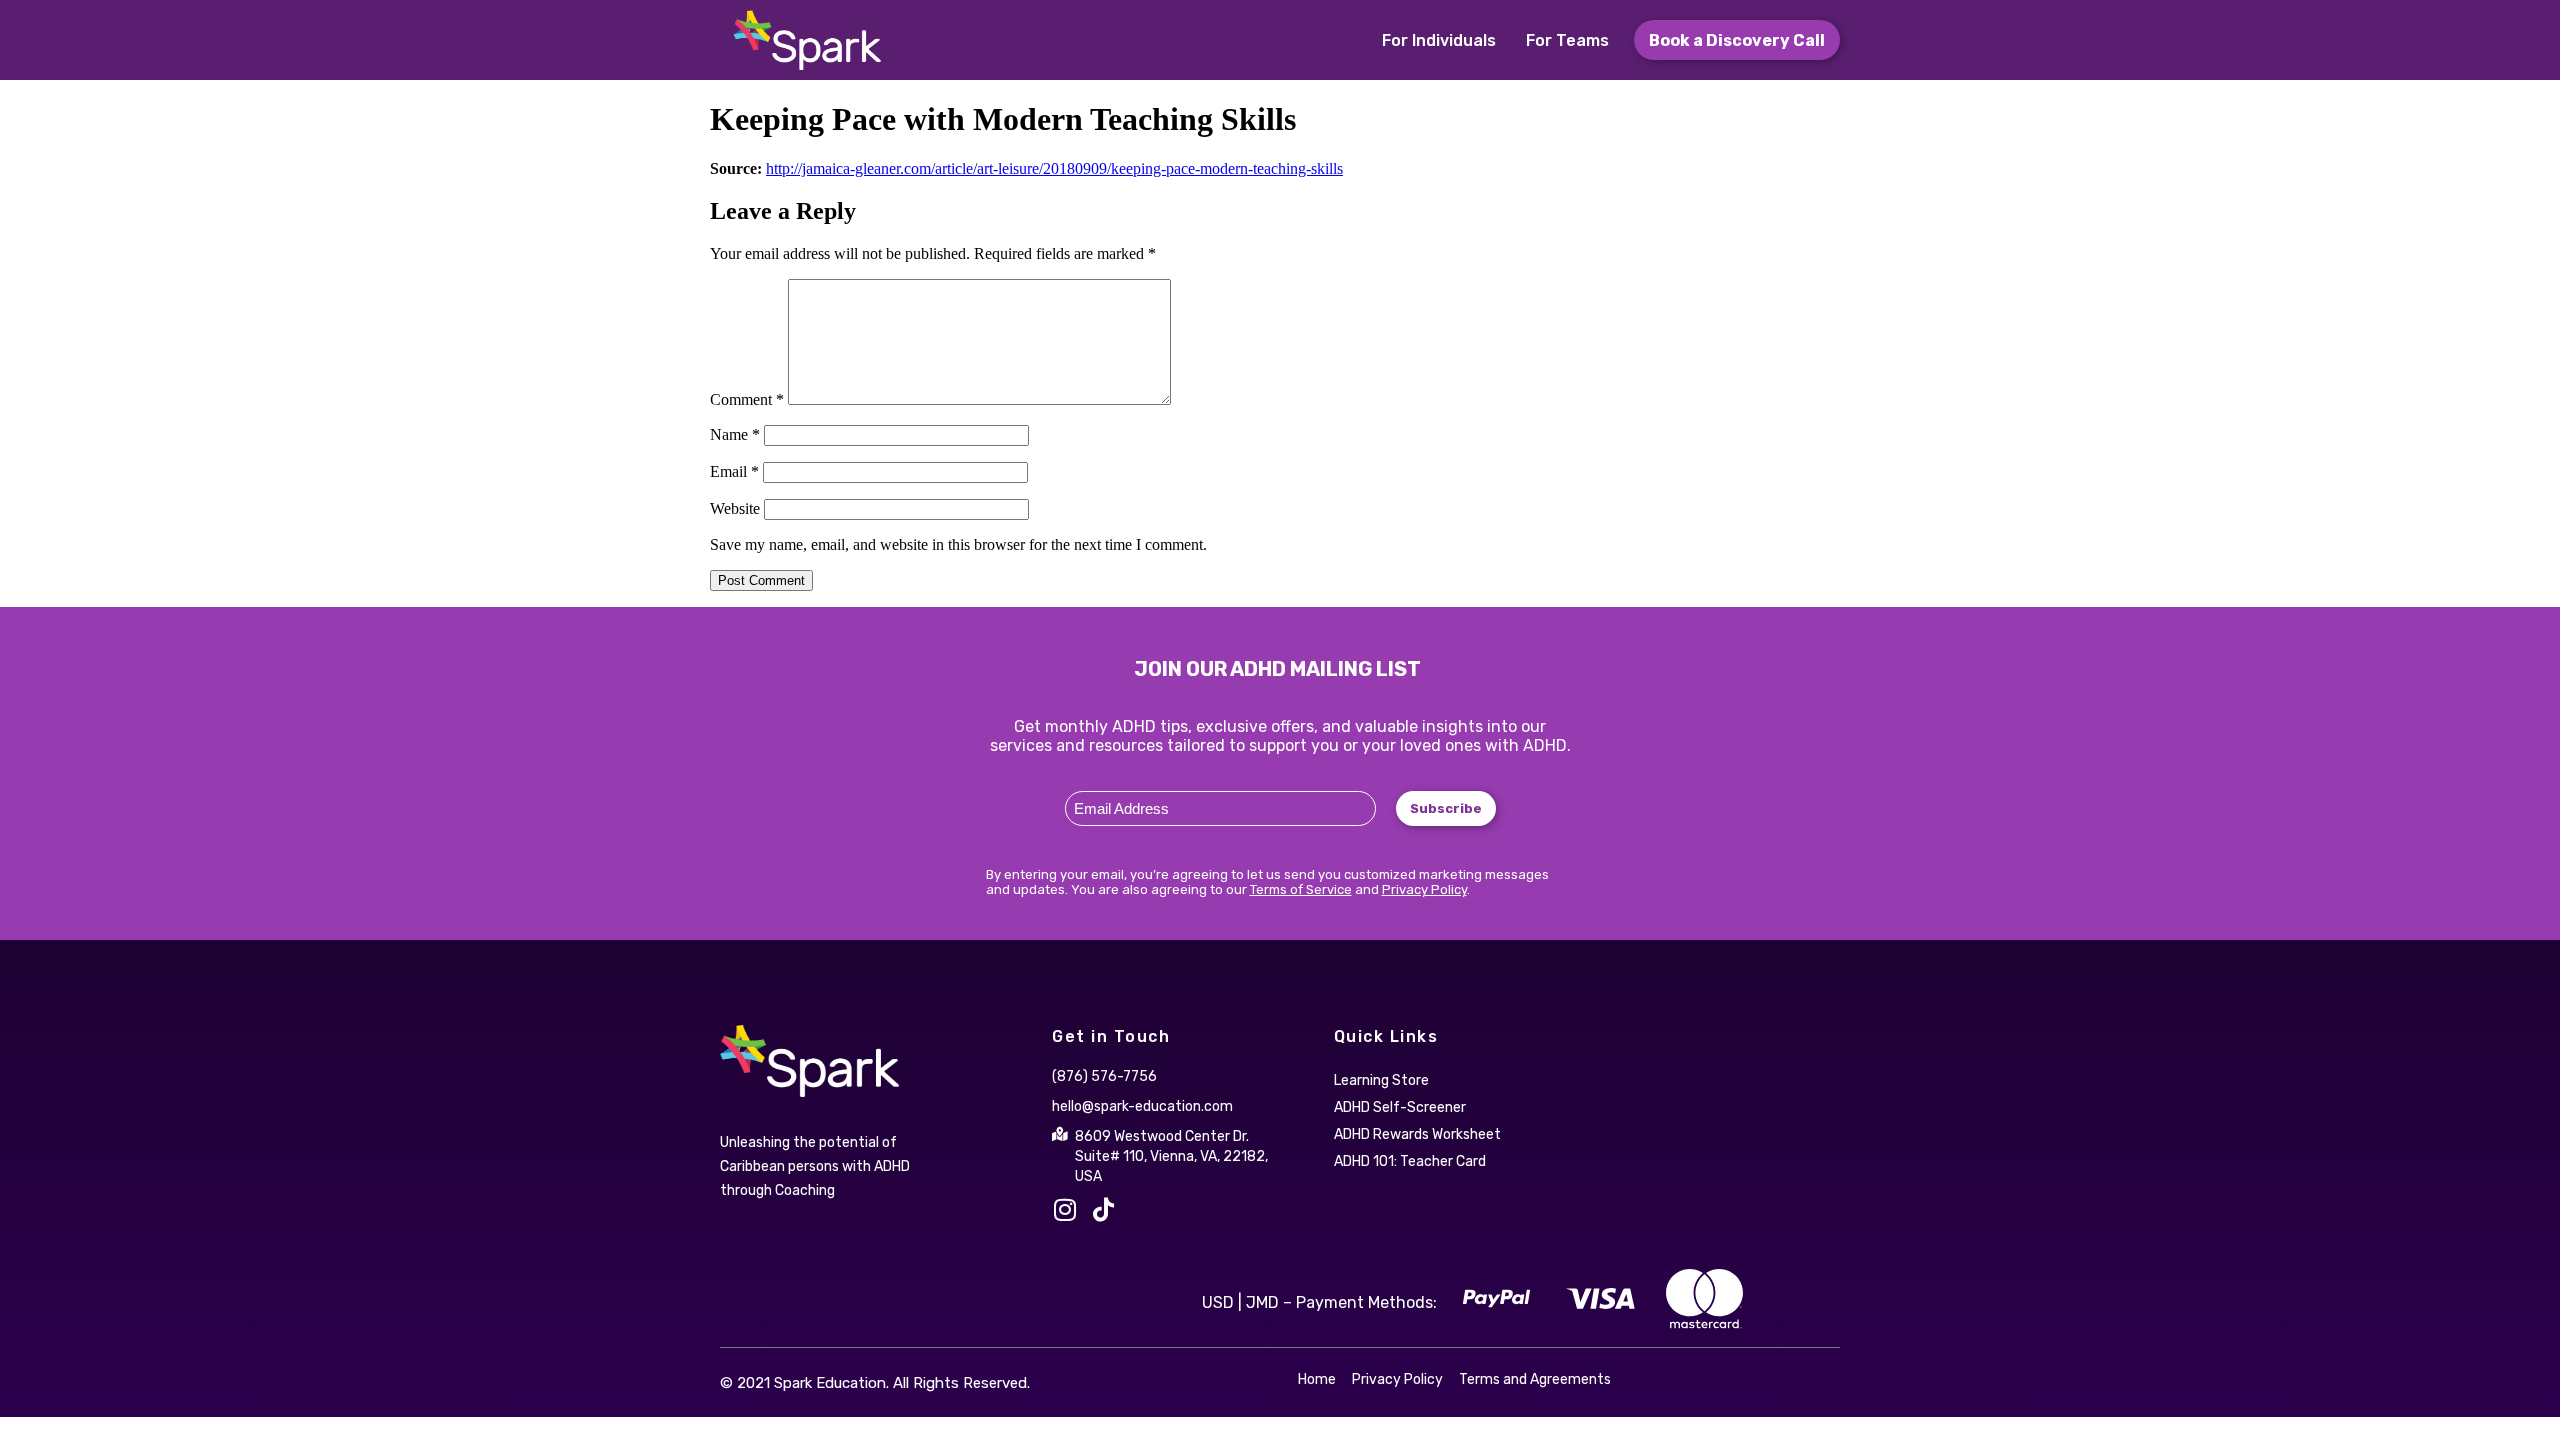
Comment (747, 399)
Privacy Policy (1424, 889)
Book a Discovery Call (1737, 40)
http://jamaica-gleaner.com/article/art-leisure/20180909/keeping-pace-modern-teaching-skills (1054, 168)
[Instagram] (1064, 1209)
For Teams (1567, 40)
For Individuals (1439, 40)
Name (735, 434)
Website (735, 508)
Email (734, 471)
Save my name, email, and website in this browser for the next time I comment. (958, 544)
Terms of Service (1301, 889)
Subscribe (1446, 808)
